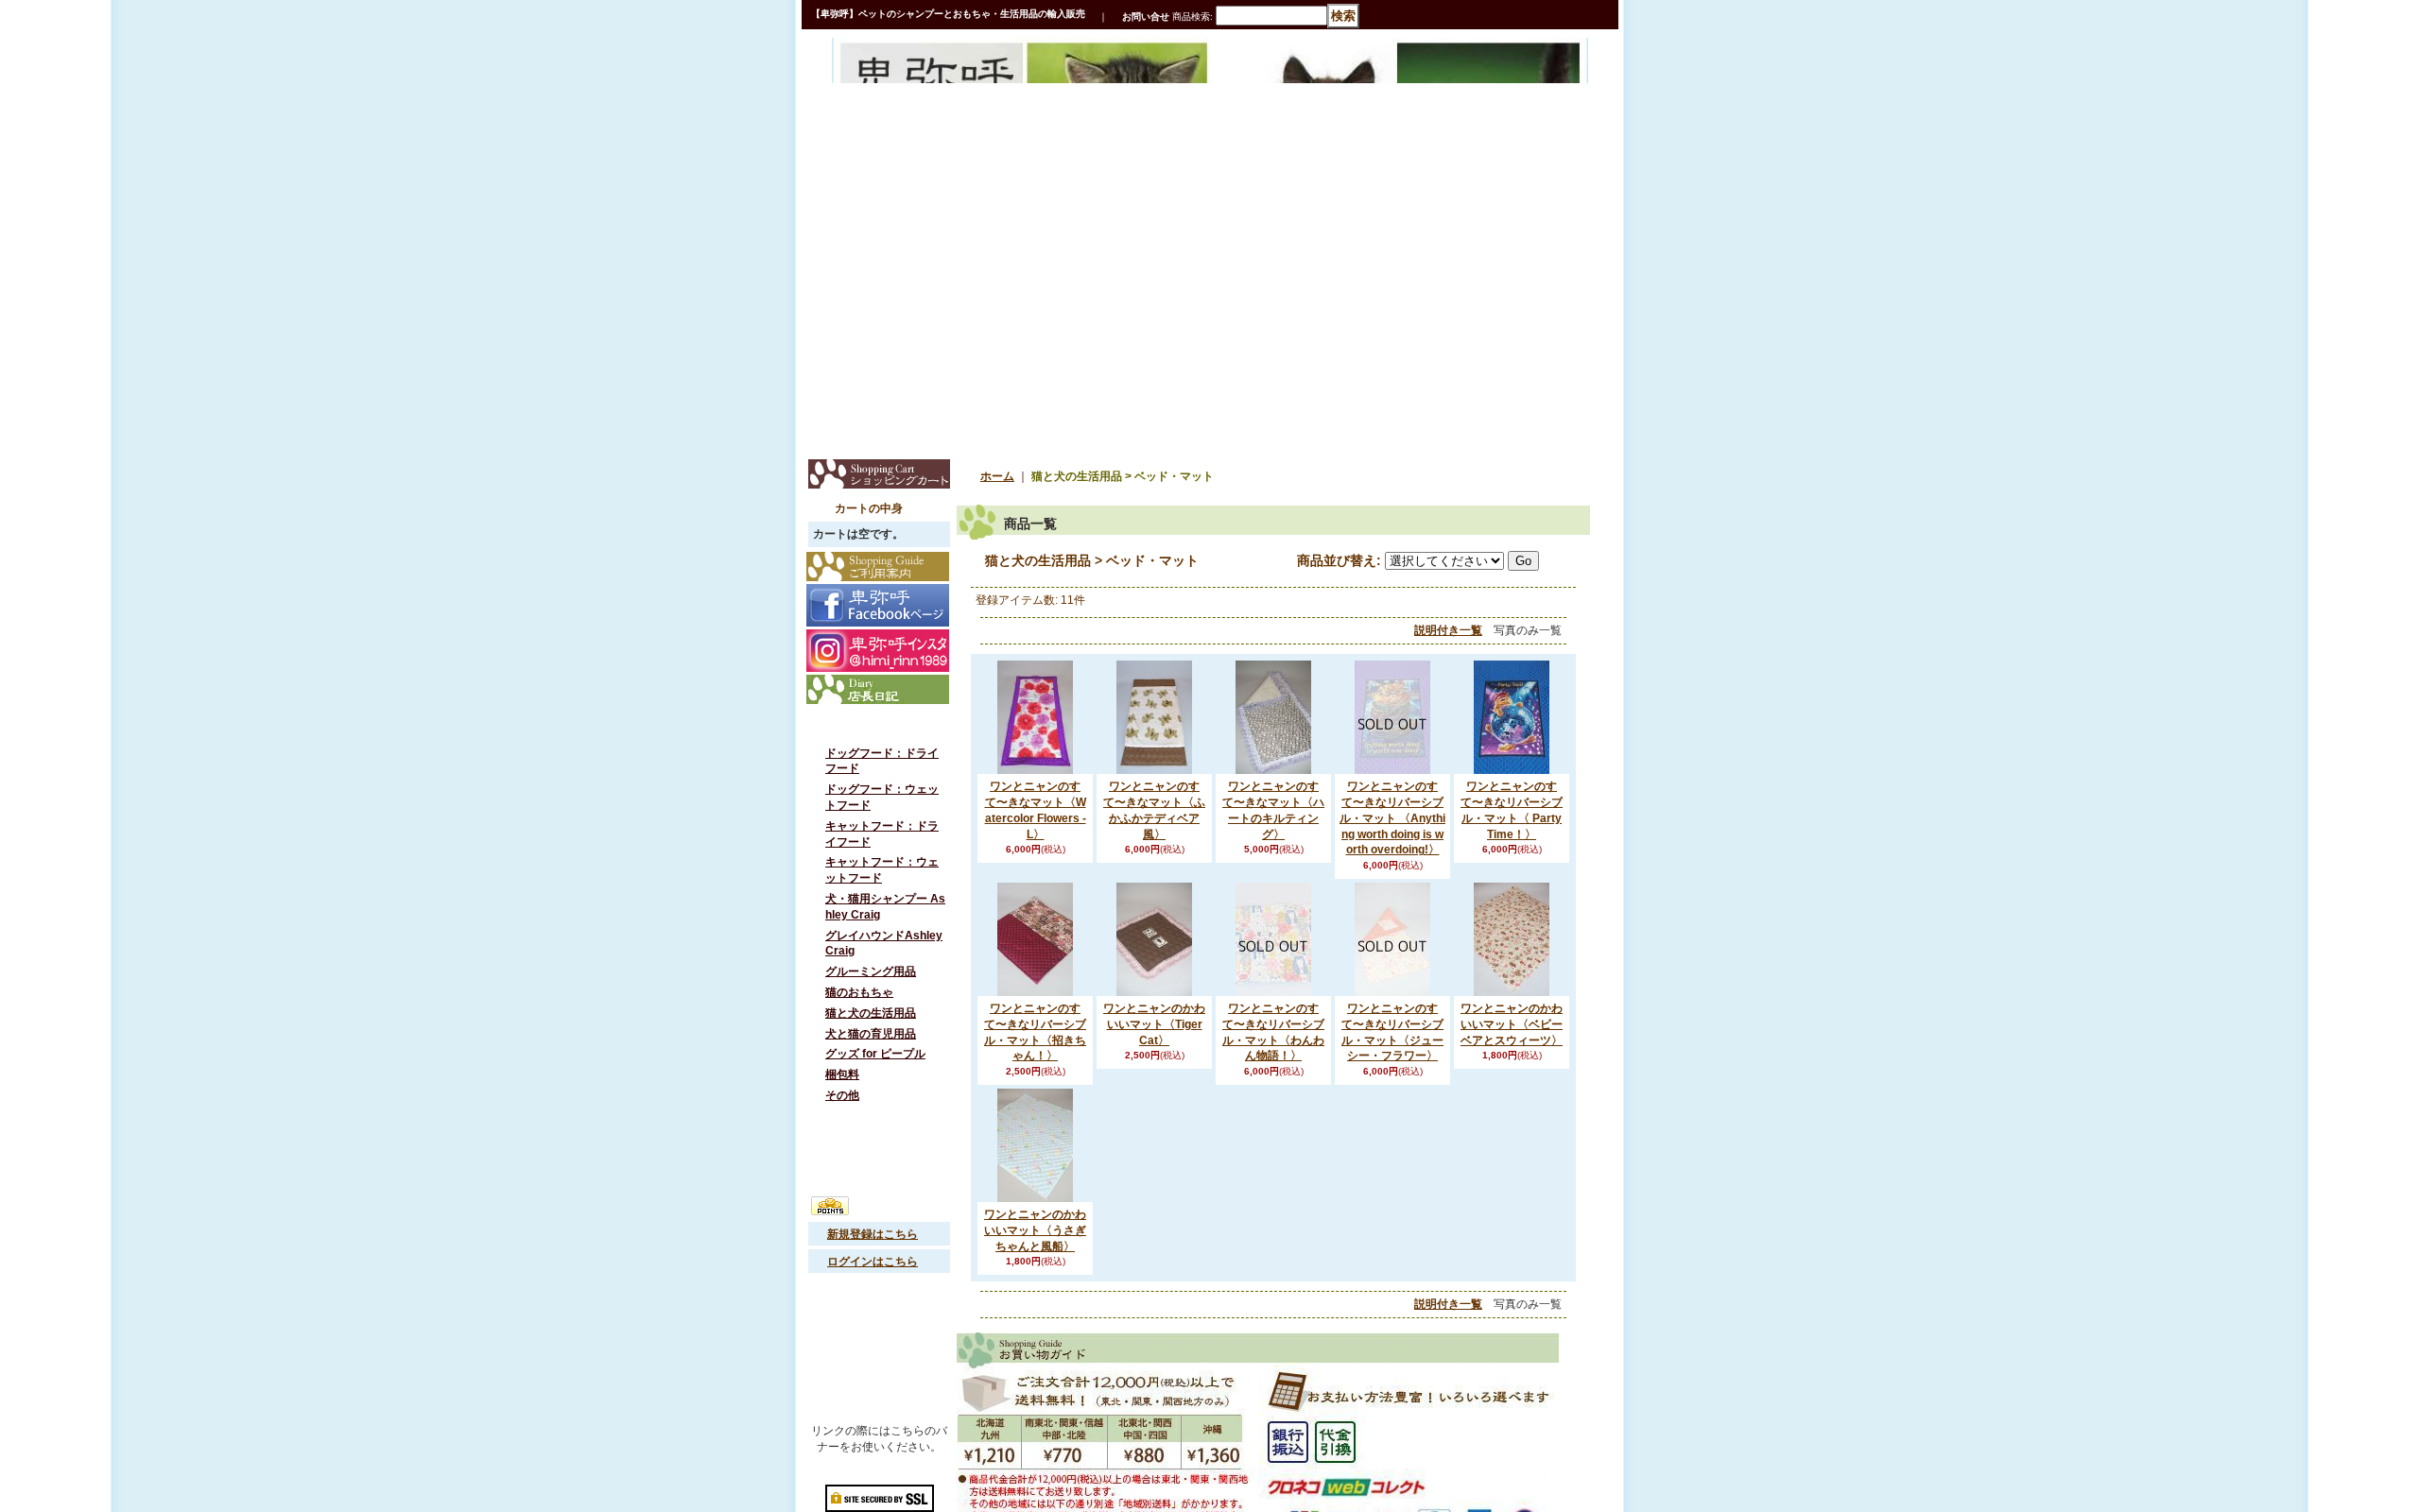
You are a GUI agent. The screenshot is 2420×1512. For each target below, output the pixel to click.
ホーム (997, 476)
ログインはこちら (873, 1298)
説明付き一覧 (1448, 630)
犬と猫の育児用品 (871, 1062)
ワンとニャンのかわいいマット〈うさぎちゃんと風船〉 (1035, 1230)
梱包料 (842, 1108)
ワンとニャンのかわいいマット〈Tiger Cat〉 (1154, 1024)
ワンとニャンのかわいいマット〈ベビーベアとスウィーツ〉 (1512, 1024)
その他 (842, 1132)
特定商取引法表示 (879, 1169)
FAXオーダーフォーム (880, 1351)
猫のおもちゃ (859, 1015)
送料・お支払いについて (886, 1324)
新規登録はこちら (873, 1271)
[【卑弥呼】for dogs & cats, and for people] (901, 78)
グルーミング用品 (871, 991)
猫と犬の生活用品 (871, 1039)
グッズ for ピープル (875, 1085)
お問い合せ (1146, 17)
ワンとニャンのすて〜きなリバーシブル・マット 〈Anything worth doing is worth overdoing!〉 (1392, 818)
